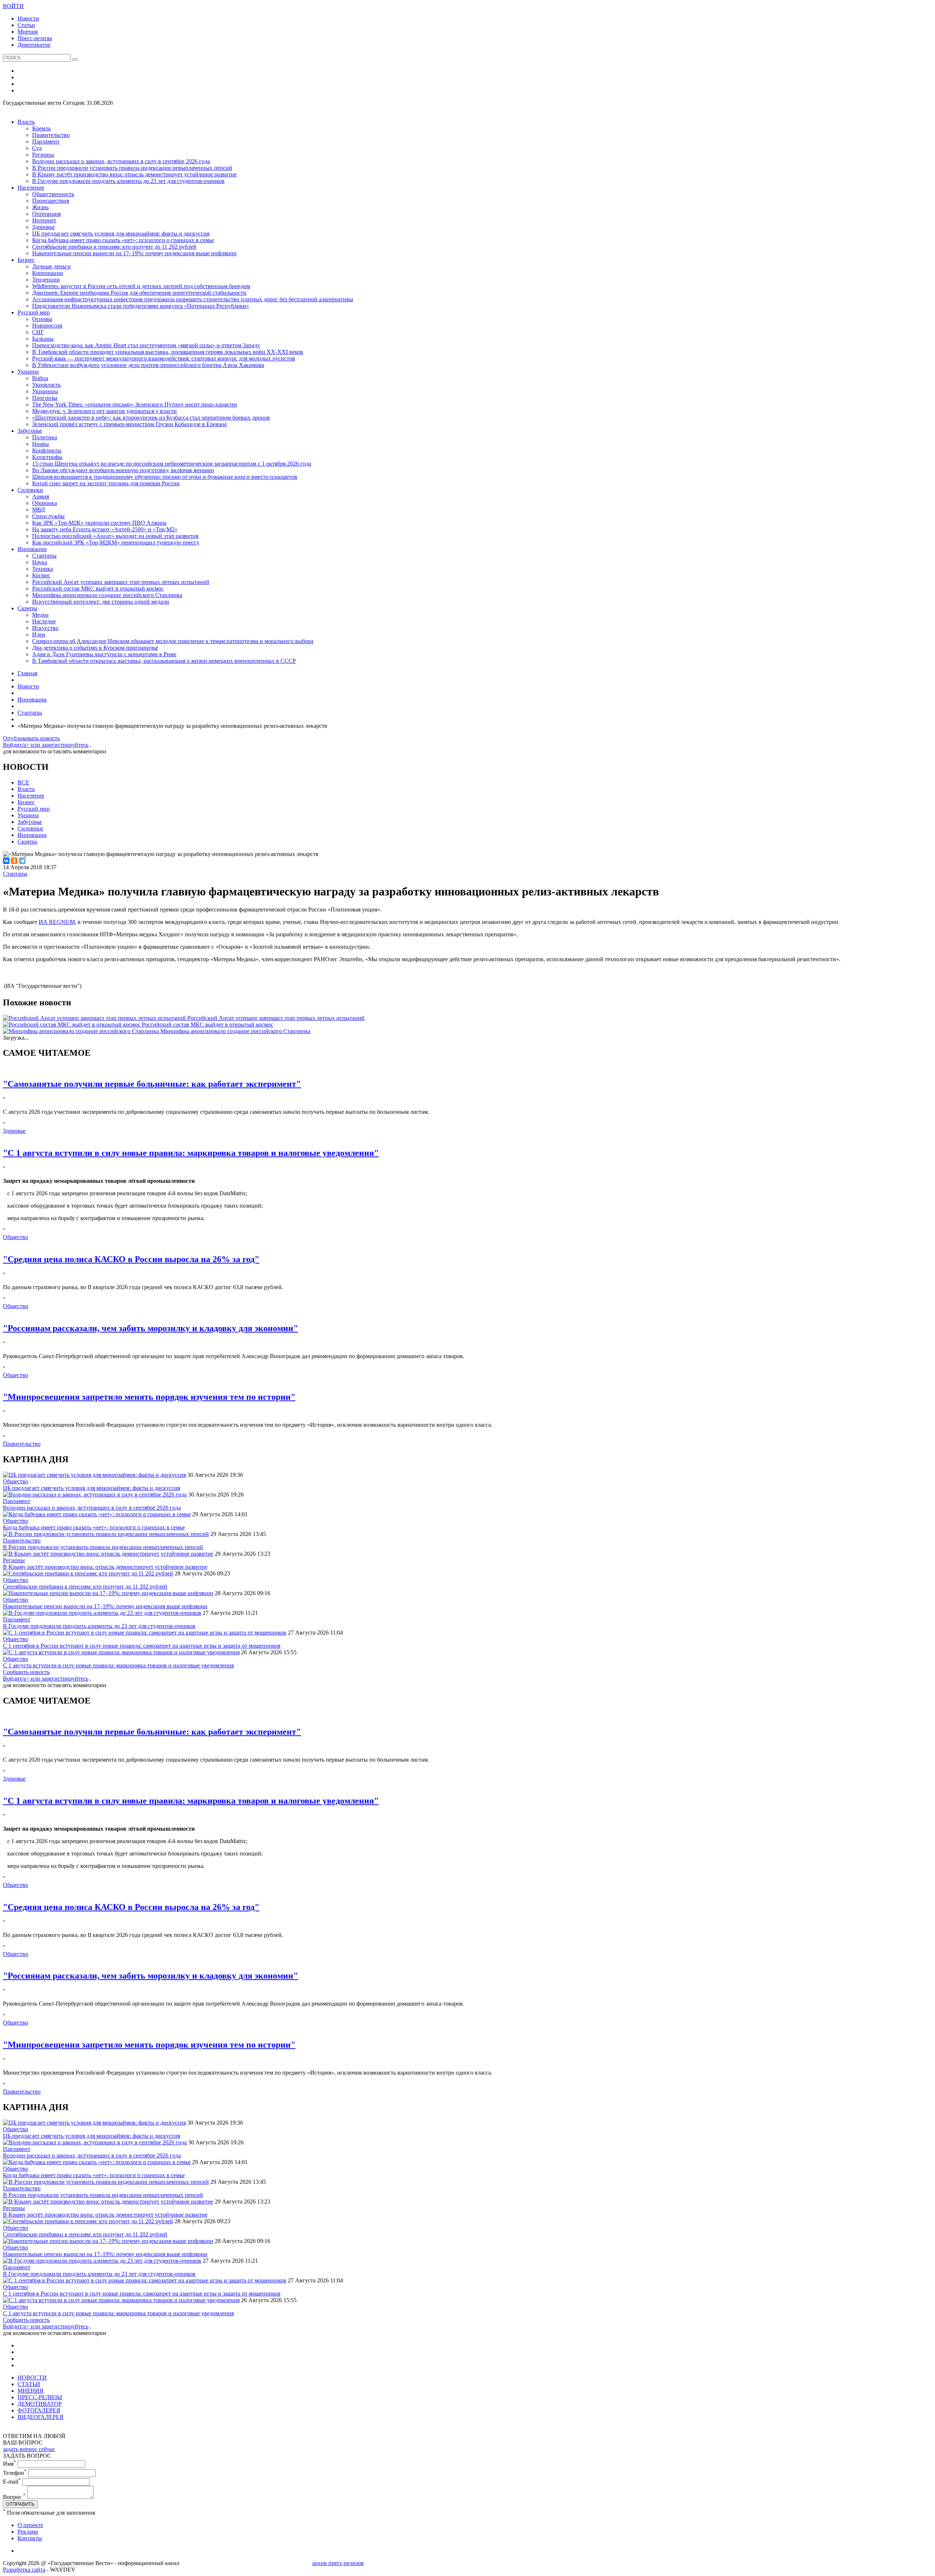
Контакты (30, 2538)
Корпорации (48, 273)
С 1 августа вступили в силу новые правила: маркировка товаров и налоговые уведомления (118, 1665)
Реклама (28, 2532)
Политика (45, 437)
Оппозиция (46, 214)
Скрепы (27, 608)
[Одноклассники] (14, 861)
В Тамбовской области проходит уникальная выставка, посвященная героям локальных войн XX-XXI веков (168, 352)
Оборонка (45, 503)
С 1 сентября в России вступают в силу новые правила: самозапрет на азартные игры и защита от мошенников (142, 1646)
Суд (37, 148)
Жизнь (40, 207)
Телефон (15, 2473)
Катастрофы (47, 457)
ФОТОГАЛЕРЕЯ (39, 2410)
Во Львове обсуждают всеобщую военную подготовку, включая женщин (123, 470)
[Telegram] (22, 861)
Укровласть (46, 385)
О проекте (30, 2525)
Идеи (39, 635)
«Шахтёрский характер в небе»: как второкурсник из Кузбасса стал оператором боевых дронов (151, 418)
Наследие (44, 621)
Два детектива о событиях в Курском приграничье (95, 648)
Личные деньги (51, 266)
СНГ (38, 332)
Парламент (46, 142)
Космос (41, 575)
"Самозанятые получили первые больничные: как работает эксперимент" (152, 1084)
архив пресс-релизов (338, 2563)
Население (31, 188)
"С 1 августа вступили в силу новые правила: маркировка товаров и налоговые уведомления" (191, 1153)
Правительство (51, 135)
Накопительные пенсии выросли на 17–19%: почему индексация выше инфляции (134, 253)
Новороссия (47, 326)
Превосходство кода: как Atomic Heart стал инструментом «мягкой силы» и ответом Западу (146, 345)
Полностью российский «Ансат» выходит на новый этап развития (115, 536)
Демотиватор (34, 45)
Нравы (41, 444)
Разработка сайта (24, 2570)
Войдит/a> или (22, 745)
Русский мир (34, 312)
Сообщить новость (26, 1672)
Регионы (43, 155)
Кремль (41, 128)
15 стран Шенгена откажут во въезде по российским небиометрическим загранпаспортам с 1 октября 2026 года (172, 464)
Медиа (40, 615)
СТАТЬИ (29, 2384)
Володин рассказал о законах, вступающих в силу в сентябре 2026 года (121, 161)
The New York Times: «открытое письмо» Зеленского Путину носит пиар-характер (135, 404)
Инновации (32, 549)
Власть (26, 122)
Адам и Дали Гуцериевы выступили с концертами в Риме (104, 654)
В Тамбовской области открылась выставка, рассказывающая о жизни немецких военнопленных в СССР (164, 661)
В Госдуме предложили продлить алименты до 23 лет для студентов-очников (128, 181)
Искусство (45, 628)
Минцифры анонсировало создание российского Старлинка (107, 595)
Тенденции (46, 280)
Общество (16, 1237)
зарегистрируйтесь (65, 745)
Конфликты (47, 450)
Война (40, 378)
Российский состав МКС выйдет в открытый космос (98, 588)
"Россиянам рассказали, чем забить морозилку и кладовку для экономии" (150, 1328)
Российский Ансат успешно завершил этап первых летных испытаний (121, 582)
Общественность (53, 194)
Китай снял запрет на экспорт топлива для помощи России (106, 483)
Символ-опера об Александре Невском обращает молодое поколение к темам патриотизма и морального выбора (173, 641)
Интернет (44, 220)
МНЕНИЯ (30, 2391)
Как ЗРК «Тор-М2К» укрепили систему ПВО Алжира (99, 523)
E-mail (12, 2482)
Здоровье (43, 227)
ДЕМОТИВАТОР (40, 2404)
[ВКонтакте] (6, 861)
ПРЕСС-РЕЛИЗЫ (40, 2397)
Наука (40, 562)
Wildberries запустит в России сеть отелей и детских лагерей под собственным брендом (141, 286)
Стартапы (44, 556)
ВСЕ (23, 782)
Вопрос (14, 2497)
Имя (9, 2464)
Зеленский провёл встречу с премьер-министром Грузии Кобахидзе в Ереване (129, 424)
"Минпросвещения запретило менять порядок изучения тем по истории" (149, 1397)
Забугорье (30, 431)
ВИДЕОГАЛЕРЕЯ (41, 2417)
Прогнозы (45, 398)
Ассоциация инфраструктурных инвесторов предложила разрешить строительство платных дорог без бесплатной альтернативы (193, 299)
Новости (28, 18)
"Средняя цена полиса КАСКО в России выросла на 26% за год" (131, 1259)
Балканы (43, 339)
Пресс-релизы (35, 38)
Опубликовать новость (31, 738)
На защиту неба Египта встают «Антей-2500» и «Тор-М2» (105, 529)
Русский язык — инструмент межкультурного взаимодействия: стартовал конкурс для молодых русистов (164, 358)
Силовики (30, 490)
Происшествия (51, 201)
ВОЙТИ (13, 6)
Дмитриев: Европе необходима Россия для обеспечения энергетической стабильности (139, 293)
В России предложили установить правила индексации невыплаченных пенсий (132, 168)
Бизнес (26, 260)
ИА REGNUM (57, 922)
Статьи (26, 25)
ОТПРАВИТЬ (20, 2504)
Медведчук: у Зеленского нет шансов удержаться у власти (104, 411)
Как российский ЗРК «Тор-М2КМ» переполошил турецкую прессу (116, 542)
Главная (27, 673)
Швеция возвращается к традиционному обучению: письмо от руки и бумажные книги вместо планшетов (165, 477)
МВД (39, 510)
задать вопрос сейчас (29, 2449)
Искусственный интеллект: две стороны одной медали (101, 602)
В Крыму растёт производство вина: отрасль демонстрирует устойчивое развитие (134, 174)
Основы (42, 319)
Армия (41, 496)
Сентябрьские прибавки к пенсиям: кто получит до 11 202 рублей (114, 247)
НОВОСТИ (32, 2378)
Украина (28, 372)
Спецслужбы (48, 516)
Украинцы (45, 391)
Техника (43, 569)
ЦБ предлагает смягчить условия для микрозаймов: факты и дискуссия (121, 234)
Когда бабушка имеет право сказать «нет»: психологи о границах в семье (123, 240)
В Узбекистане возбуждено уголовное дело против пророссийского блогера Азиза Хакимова (148, 365)
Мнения (28, 32)
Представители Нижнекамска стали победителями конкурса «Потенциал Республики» (141, 306)
